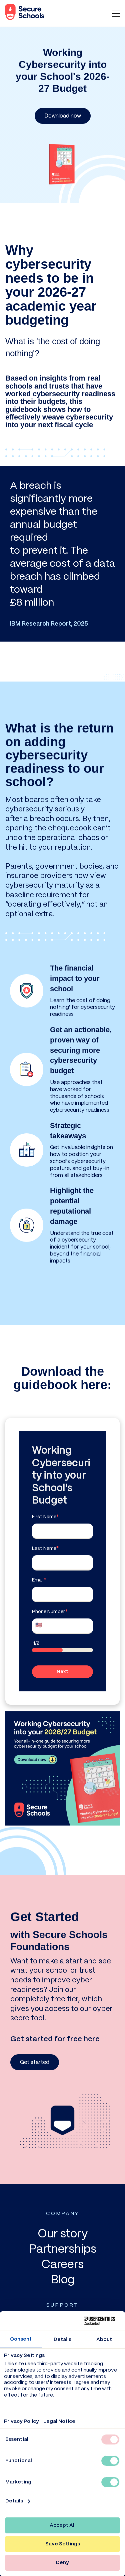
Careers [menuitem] (62, 2265)
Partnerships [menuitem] (62, 2250)
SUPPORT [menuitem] (62, 2305)
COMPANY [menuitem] (62, 2214)
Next (62, 1672)
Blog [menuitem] (63, 2280)
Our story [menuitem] (63, 2234)
